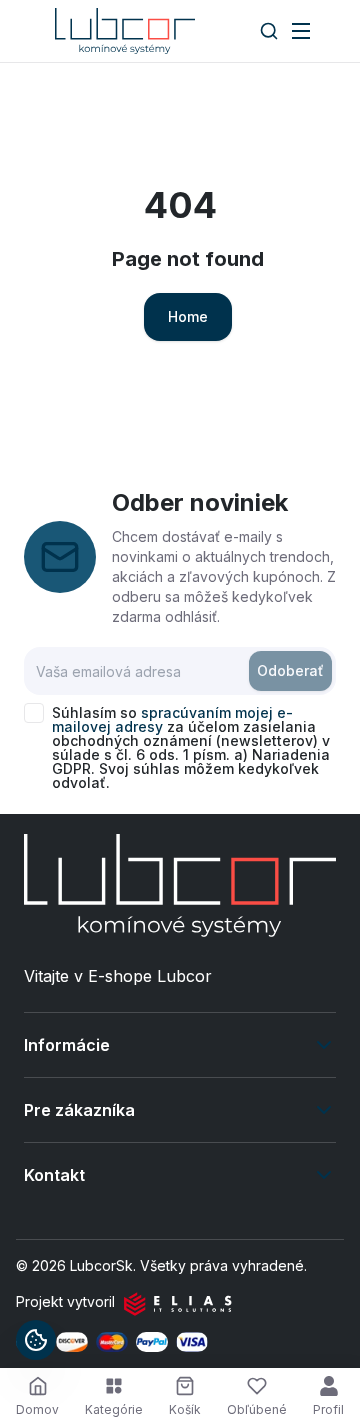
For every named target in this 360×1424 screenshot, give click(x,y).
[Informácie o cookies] (36, 1340)
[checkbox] (34, 713)
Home (188, 316)
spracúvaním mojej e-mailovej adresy (172, 719)
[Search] (269, 31)
